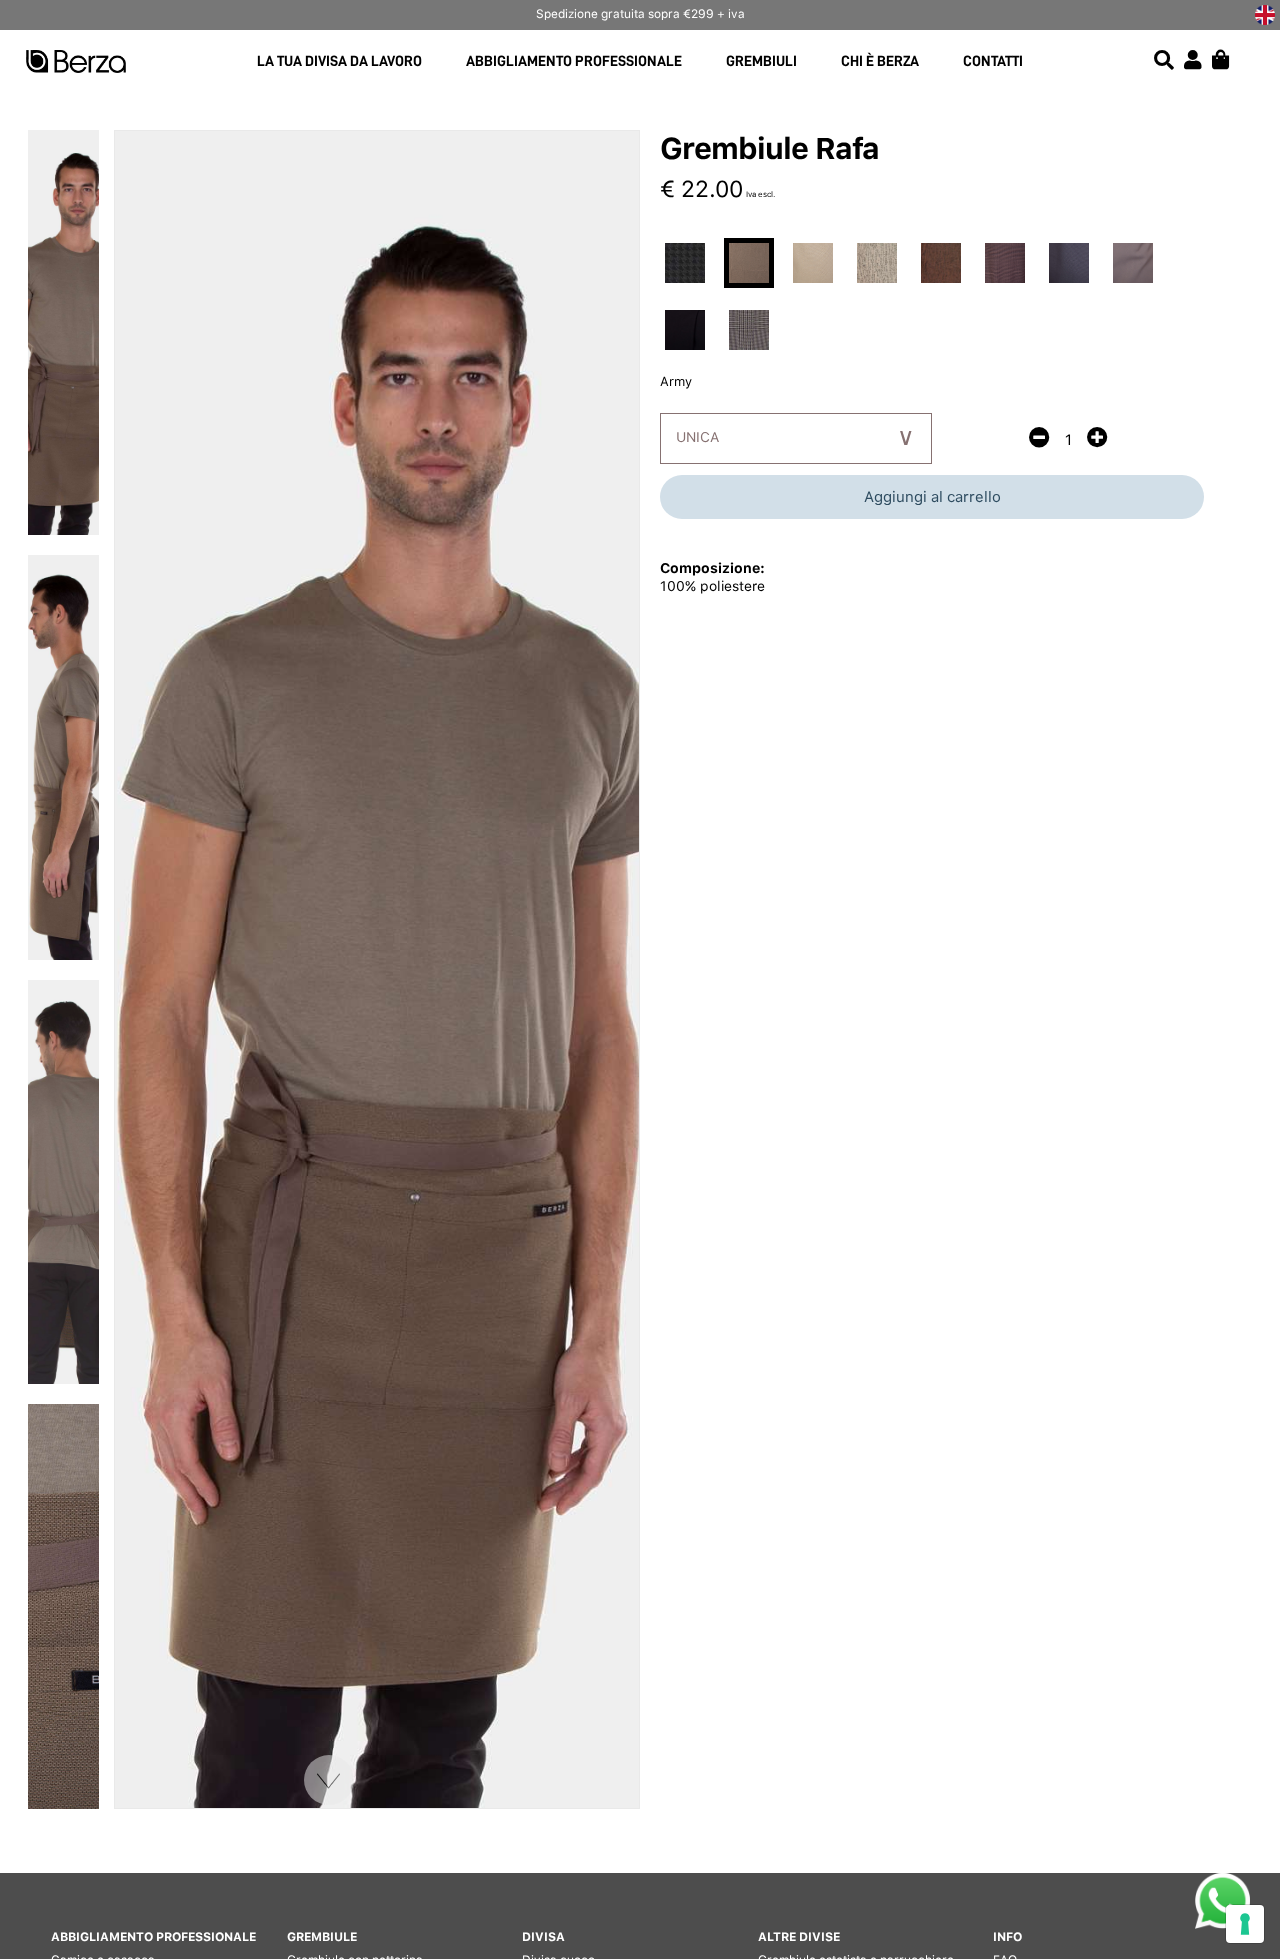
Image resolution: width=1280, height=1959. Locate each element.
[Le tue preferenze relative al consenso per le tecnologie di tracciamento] (1245, 1924)
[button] (329, 1780)
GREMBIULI (761, 61)
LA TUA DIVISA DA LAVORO (339, 61)
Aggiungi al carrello (932, 497)
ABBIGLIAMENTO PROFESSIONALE (574, 61)
